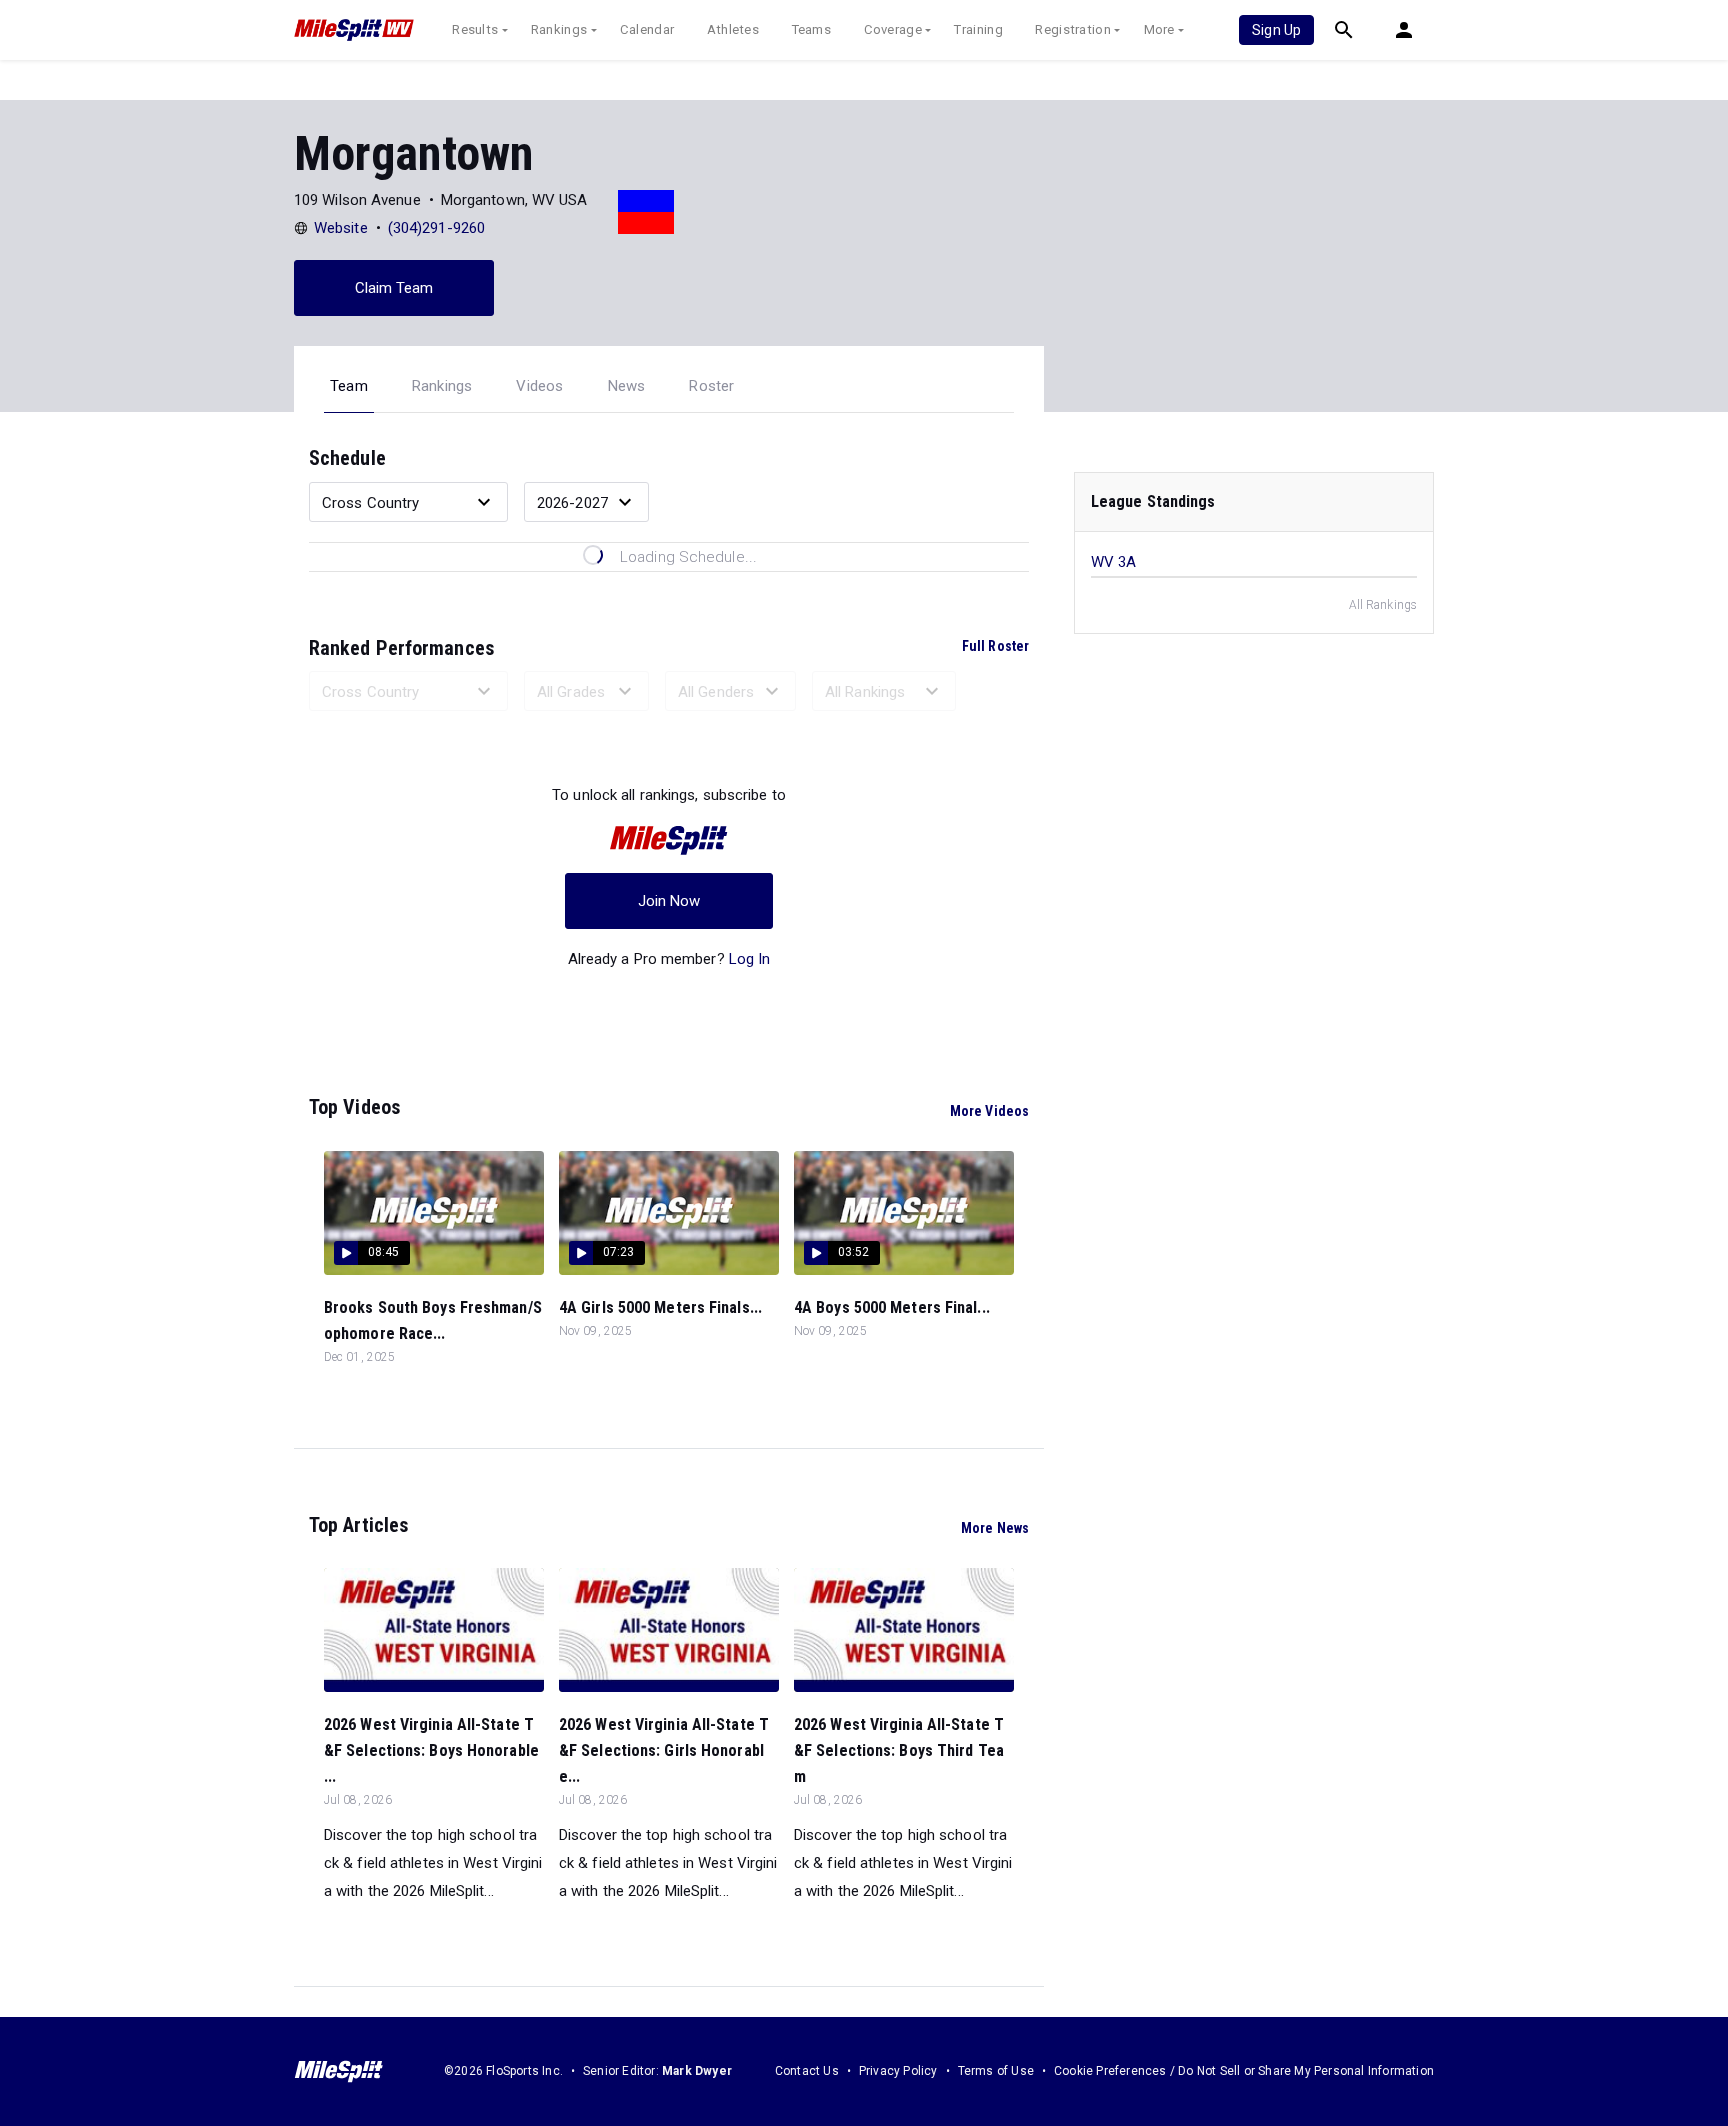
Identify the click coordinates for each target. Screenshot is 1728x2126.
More (1159, 29)
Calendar (647, 29)
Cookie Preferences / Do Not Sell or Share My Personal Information (1244, 2071)
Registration (1073, 29)
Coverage (893, 29)
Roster (711, 386)
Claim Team (394, 288)
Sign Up (1276, 30)
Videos (539, 386)
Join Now (669, 901)
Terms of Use (996, 2071)
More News (995, 1528)
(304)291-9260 (436, 228)
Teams (812, 29)
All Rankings (1383, 605)
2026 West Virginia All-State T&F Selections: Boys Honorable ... (431, 1750)
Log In (750, 959)
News (627, 386)
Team (349, 386)
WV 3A (1114, 562)
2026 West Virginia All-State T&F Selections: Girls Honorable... (664, 1750)
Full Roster (995, 646)
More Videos (989, 1111)
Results (475, 29)
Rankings (559, 29)
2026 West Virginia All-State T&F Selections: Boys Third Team (899, 1750)
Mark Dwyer (697, 2071)
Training (978, 29)
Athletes (733, 29)
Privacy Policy (898, 2071)
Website (341, 228)
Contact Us (807, 2071)
